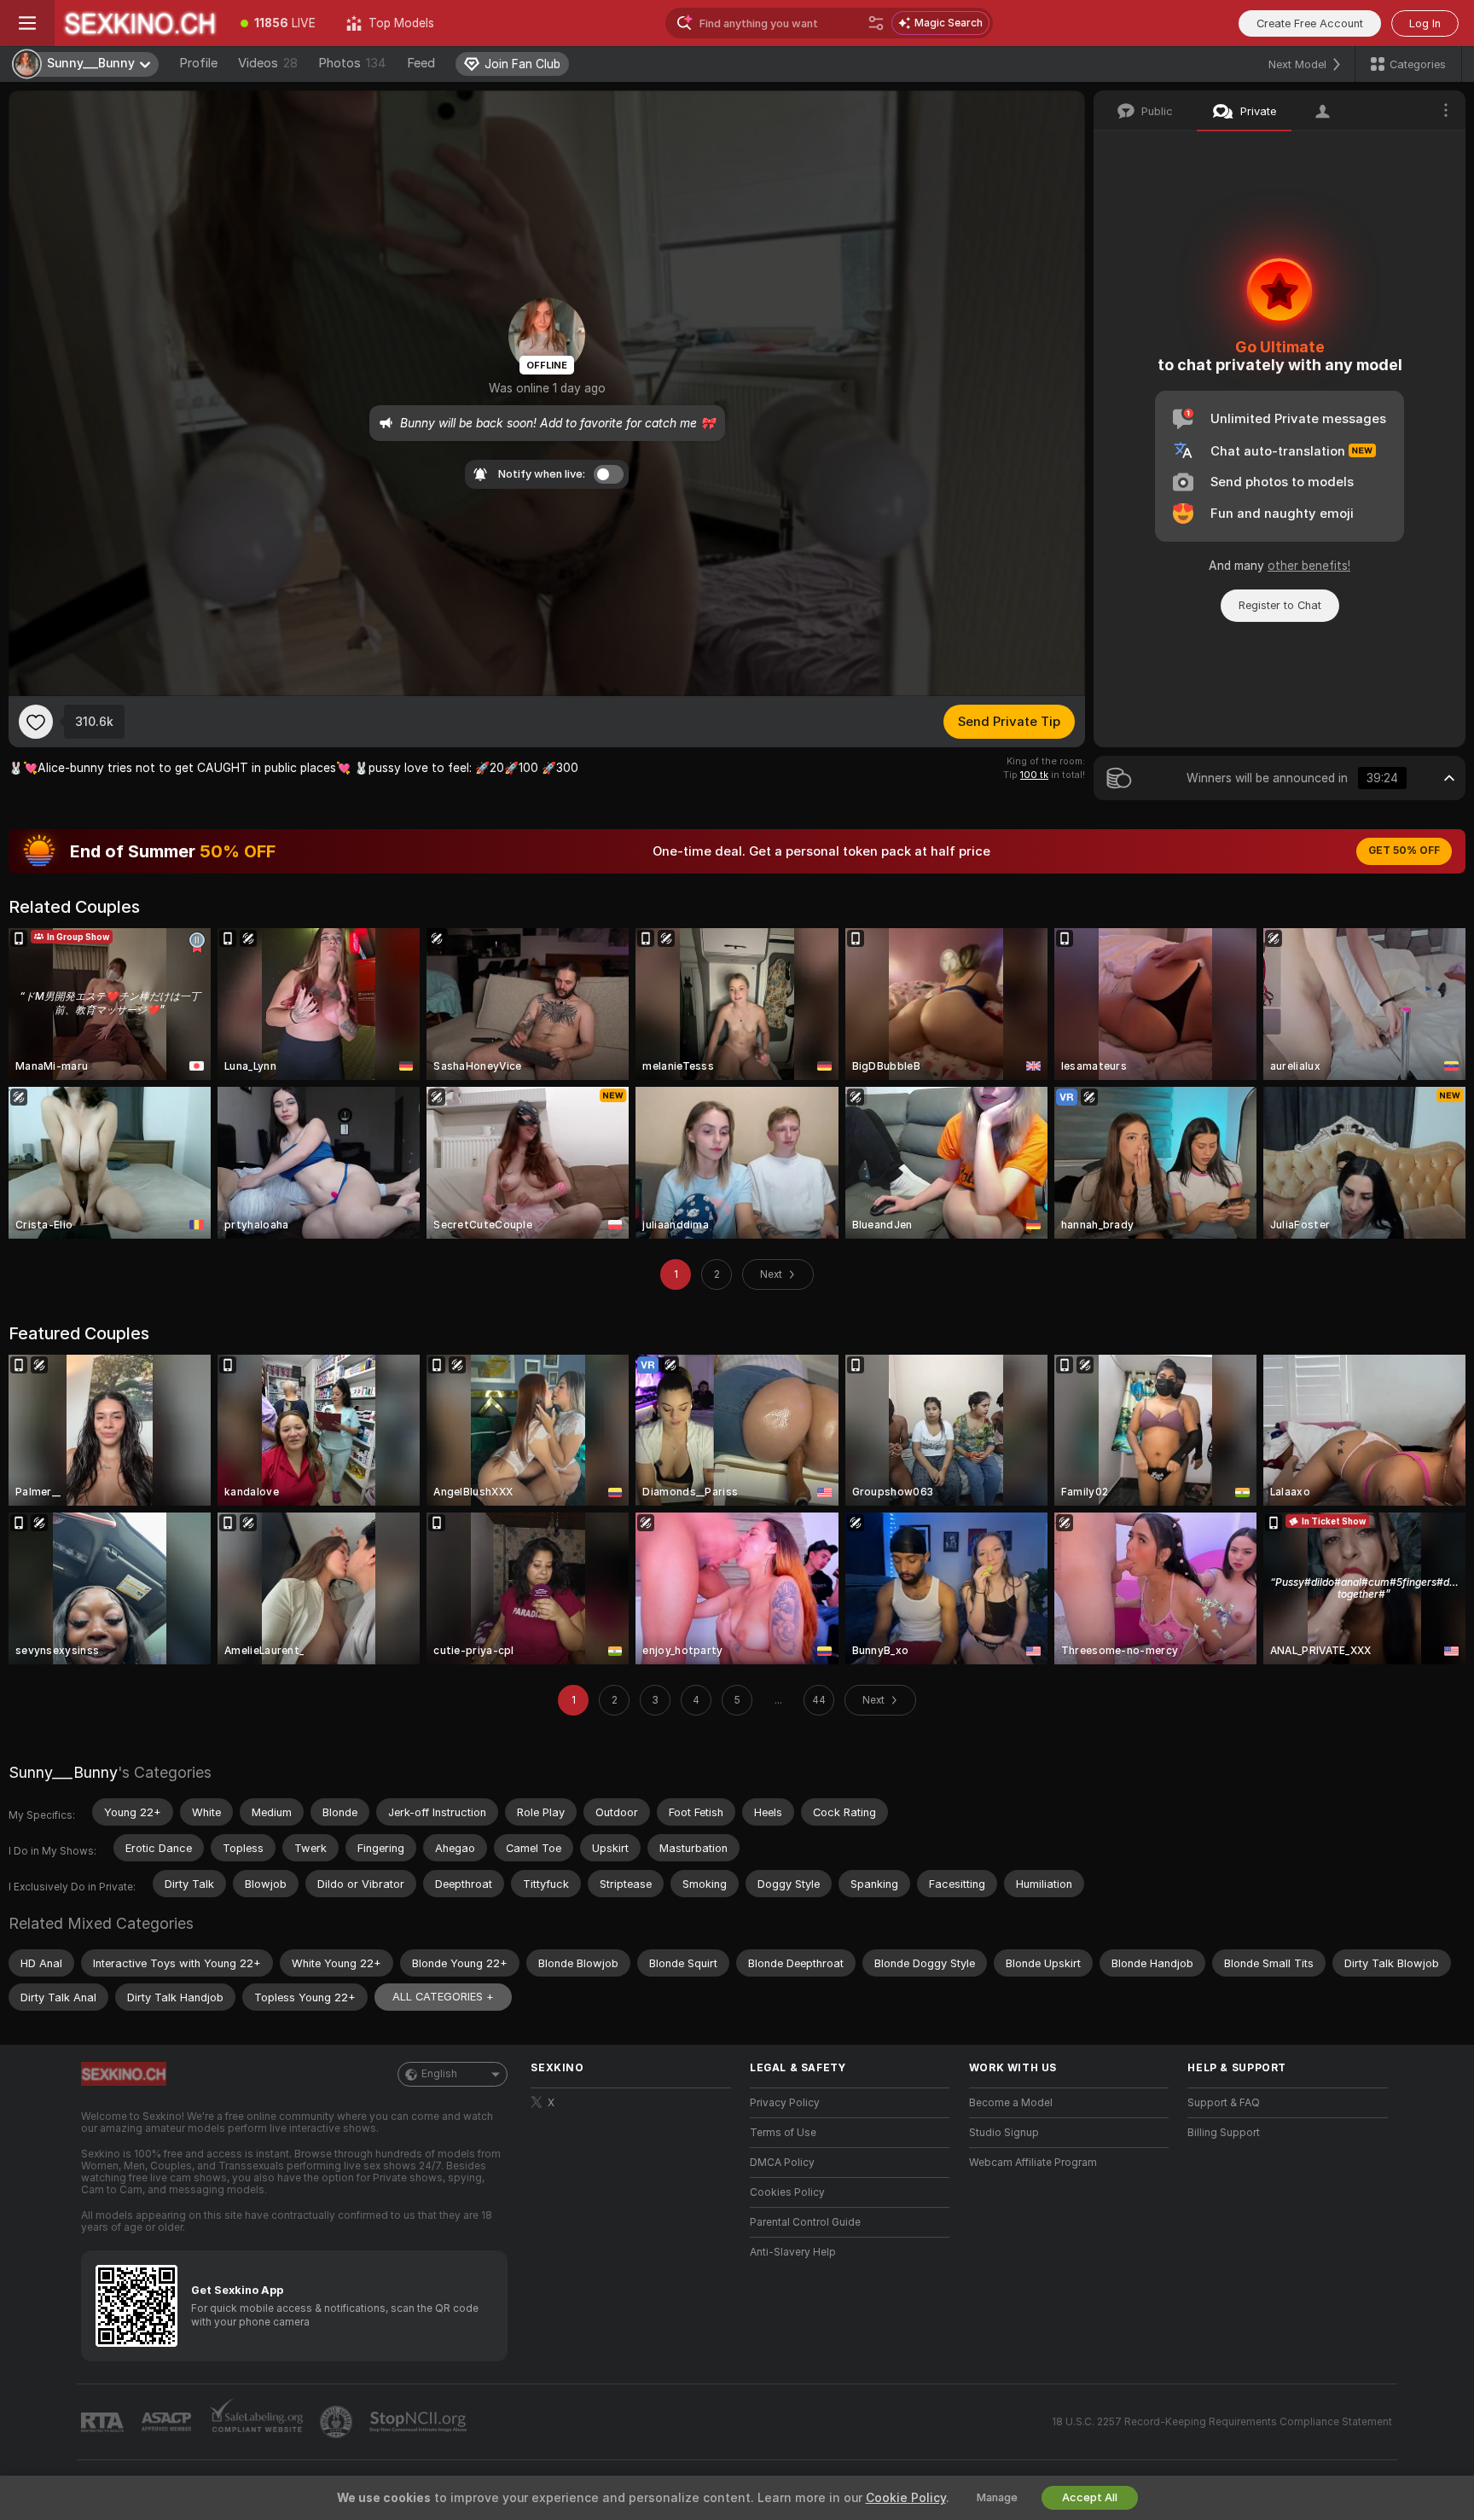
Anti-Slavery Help (793, 2252)
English (439, 2074)
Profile (198, 63)
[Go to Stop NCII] (420, 2422)
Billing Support (1224, 2133)
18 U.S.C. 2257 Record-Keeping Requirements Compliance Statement (1222, 2422)
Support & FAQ (1224, 2103)
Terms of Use (783, 2133)
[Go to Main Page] (140, 23)
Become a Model (1011, 2103)
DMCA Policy (782, 2163)
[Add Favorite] (36, 722)
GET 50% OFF (1404, 851)
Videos (268, 63)
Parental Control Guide (805, 2222)
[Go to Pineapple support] (338, 2422)
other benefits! (1309, 566)
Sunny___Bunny (63, 1772)
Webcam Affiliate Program (1033, 2163)
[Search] (876, 23)
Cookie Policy (906, 2498)
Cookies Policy (787, 2192)
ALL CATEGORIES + (443, 1997)
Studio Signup (1004, 2133)
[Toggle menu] (27, 23)
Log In (1425, 23)
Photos (352, 63)
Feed (421, 63)
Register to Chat (1280, 605)
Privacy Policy (785, 2103)
